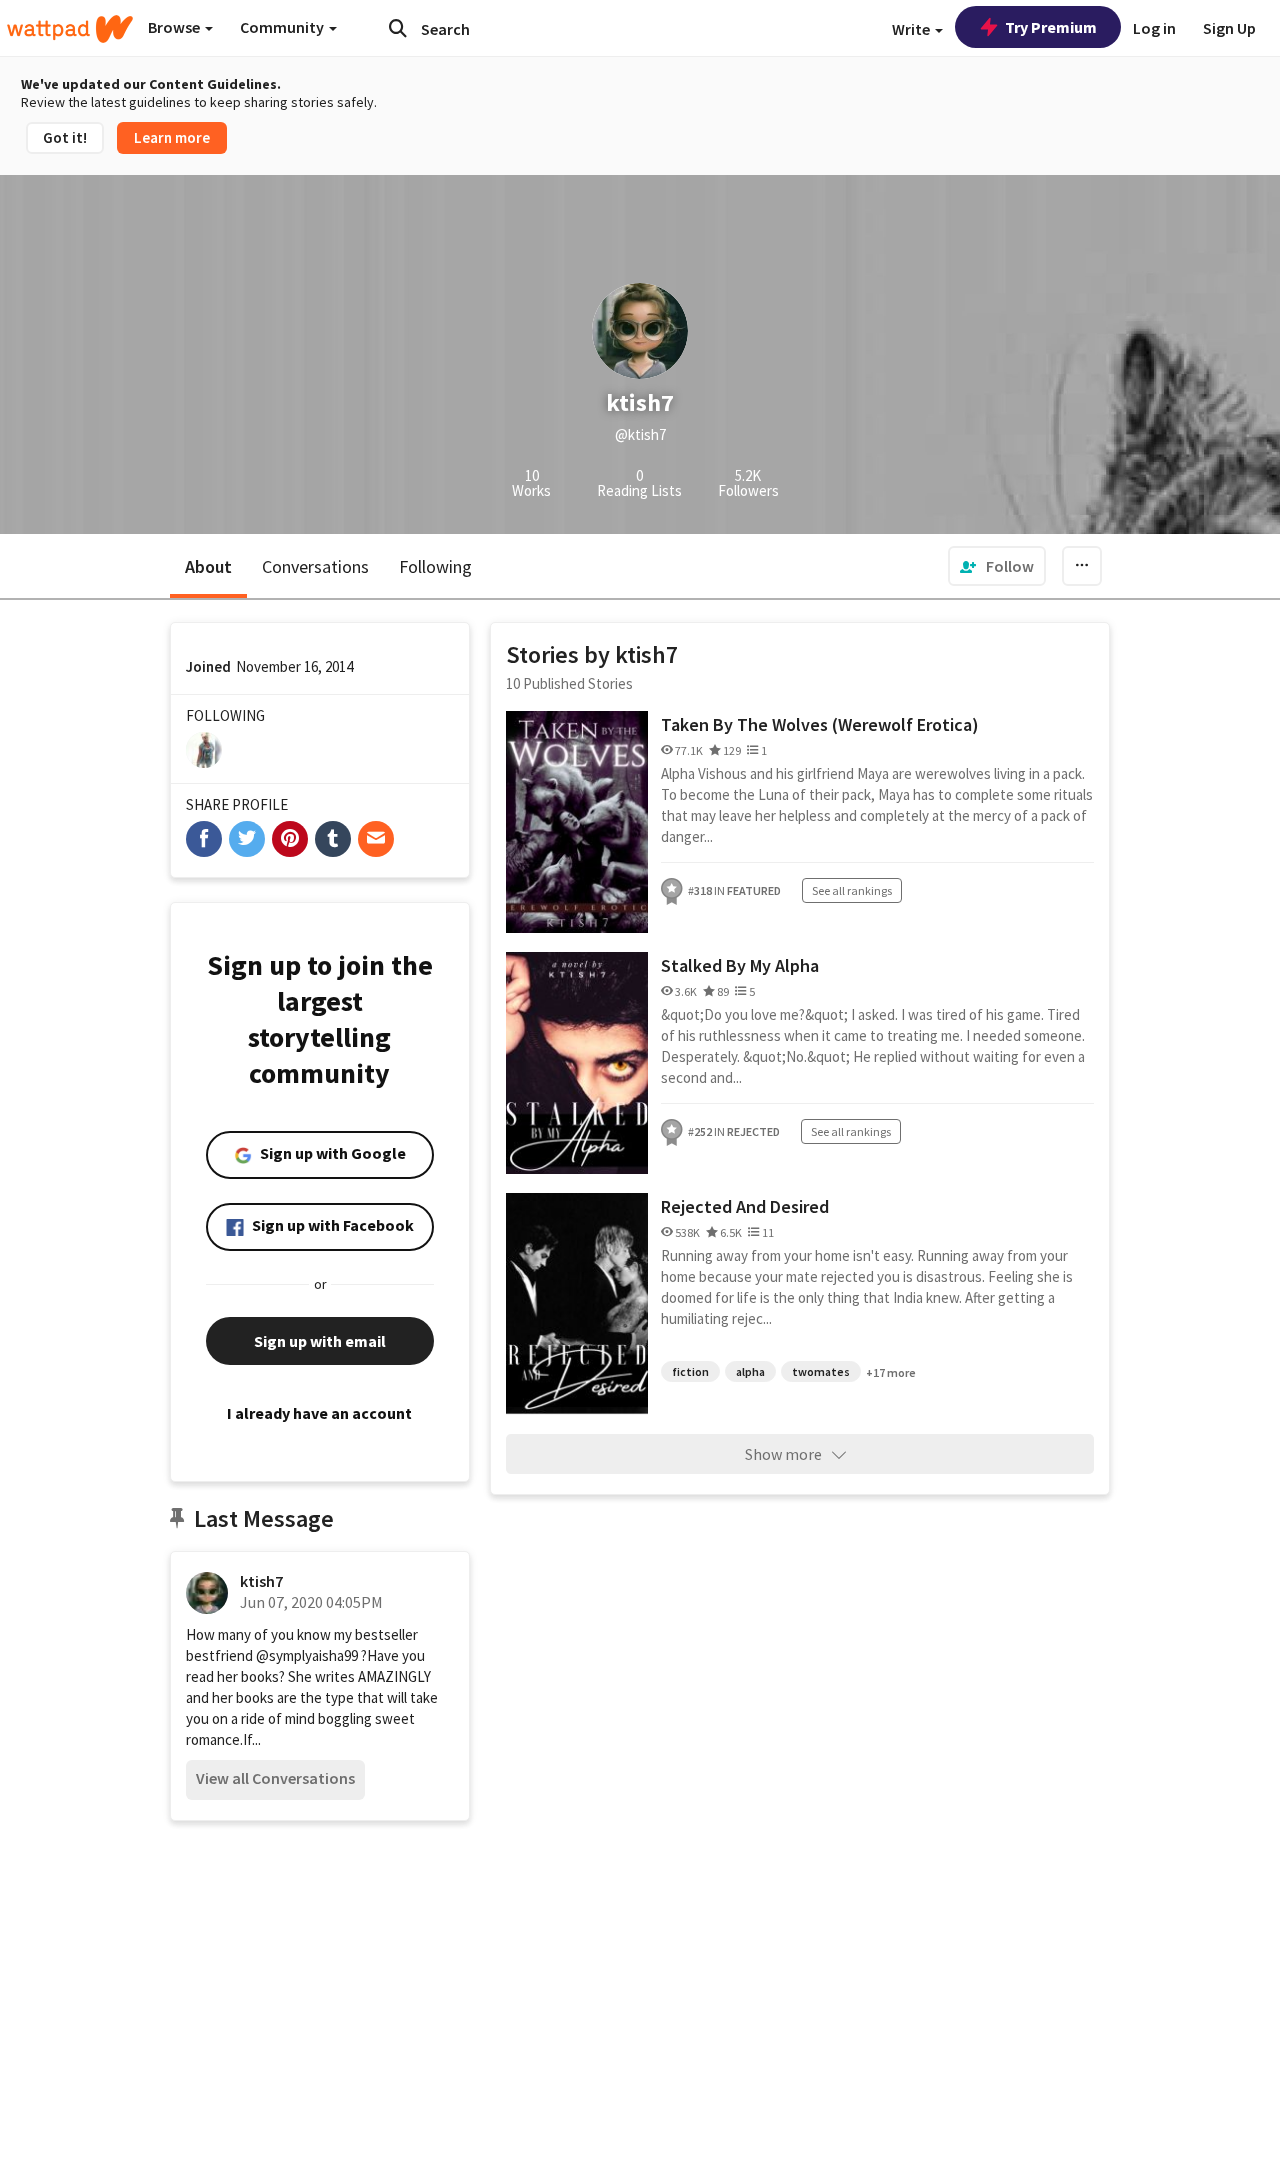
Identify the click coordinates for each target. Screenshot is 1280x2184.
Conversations (315, 566)
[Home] (70, 29)
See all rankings (852, 890)
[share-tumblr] (333, 839)
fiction (690, 1371)
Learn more (172, 137)
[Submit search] (398, 28)
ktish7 (261, 1581)
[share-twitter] (247, 839)
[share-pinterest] (290, 839)
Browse (175, 27)
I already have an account (319, 1413)
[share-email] (376, 839)
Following (435, 566)
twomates (821, 1371)
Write (912, 29)
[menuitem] (997, 566)
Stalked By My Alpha (740, 965)
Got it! (65, 137)
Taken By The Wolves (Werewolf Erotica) (820, 724)
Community (283, 27)
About (208, 566)
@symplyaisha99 (307, 1655)
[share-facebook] (204, 839)
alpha (750, 1371)
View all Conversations (275, 1778)
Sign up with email (320, 1341)
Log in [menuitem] (1154, 28)
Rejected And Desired (745, 1206)
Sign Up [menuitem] (1229, 28)
